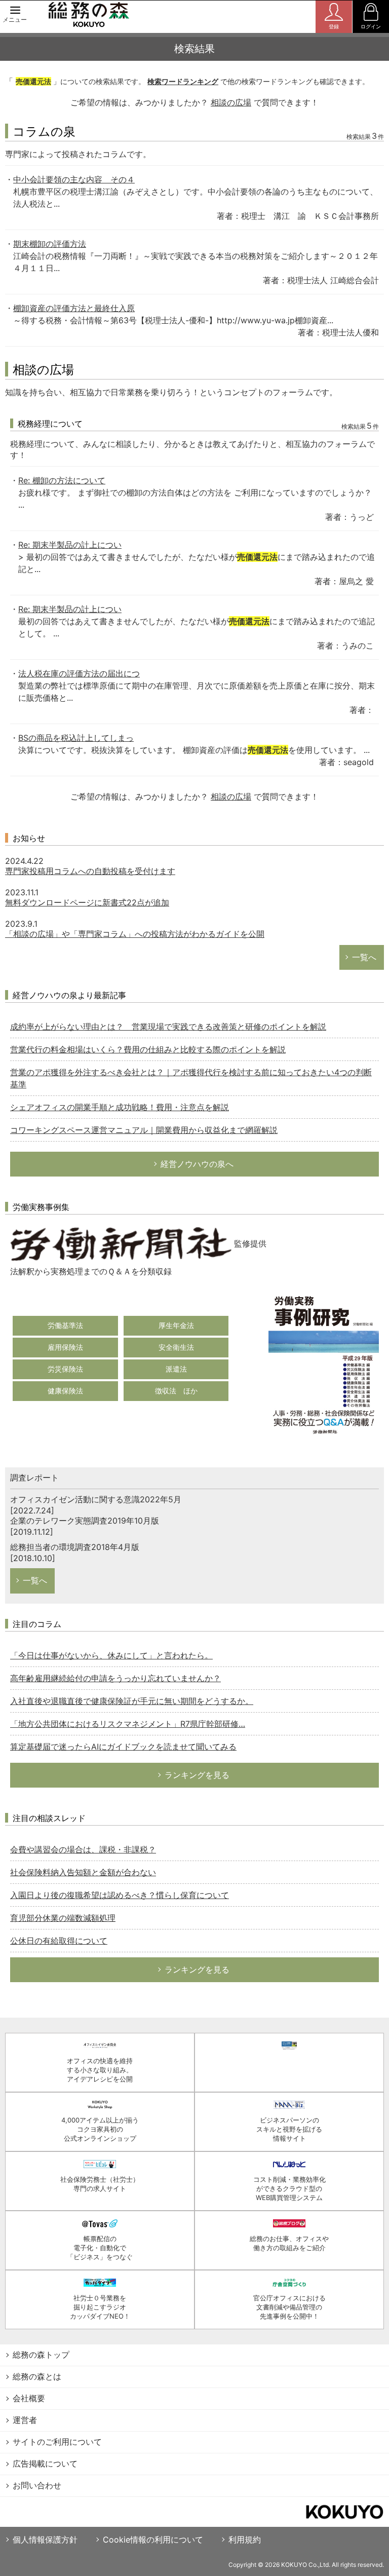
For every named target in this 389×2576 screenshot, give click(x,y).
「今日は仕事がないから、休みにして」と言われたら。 (111, 1655)
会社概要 (29, 2398)
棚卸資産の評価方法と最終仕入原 (74, 308)
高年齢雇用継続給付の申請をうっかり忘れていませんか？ (115, 1678)
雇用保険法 (65, 1347)
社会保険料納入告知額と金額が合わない (83, 1872)
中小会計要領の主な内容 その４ (74, 179)
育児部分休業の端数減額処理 (63, 1918)
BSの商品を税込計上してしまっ (76, 738)
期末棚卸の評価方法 (50, 244)
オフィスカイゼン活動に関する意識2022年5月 (96, 1499)
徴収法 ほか (176, 1391)
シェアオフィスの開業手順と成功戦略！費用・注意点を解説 (120, 1107)
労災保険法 (65, 1369)
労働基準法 (65, 1325)
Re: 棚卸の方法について (62, 480)
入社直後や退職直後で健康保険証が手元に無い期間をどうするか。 (132, 1701)
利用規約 (245, 2540)
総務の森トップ (41, 2355)
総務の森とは (37, 2376)
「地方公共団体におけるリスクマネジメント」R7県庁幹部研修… (128, 1724)
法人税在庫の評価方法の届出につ (79, 673)
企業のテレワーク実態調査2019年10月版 (85, 1521)
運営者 (25, 2420)
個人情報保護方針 (45, 2540)
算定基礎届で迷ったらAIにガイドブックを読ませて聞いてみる (123, 1747)
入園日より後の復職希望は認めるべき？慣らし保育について (120, 1895)
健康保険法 (65, 1391)
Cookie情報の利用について (153, 2540)
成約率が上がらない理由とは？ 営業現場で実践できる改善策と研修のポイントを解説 (168, 1027)
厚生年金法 (176, 1325)
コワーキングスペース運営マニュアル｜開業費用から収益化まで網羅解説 (144, 1130)
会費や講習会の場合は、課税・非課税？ (83, 1849)
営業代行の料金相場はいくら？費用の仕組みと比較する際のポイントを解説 (148, 1049)
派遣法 (176, 1369)
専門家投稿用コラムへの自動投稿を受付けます (90, 871)
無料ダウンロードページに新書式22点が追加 (87, 902)
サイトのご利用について (57, 2442)
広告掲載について (45, 2464)
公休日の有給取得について (59, 1941)
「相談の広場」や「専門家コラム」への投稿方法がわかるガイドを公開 (135, 934)
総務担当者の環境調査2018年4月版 (75, 1547)
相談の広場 (231, 102)
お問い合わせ (37, 2485)
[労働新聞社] (121, 1243)
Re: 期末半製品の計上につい (70, 545)
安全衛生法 (176, 1347)
